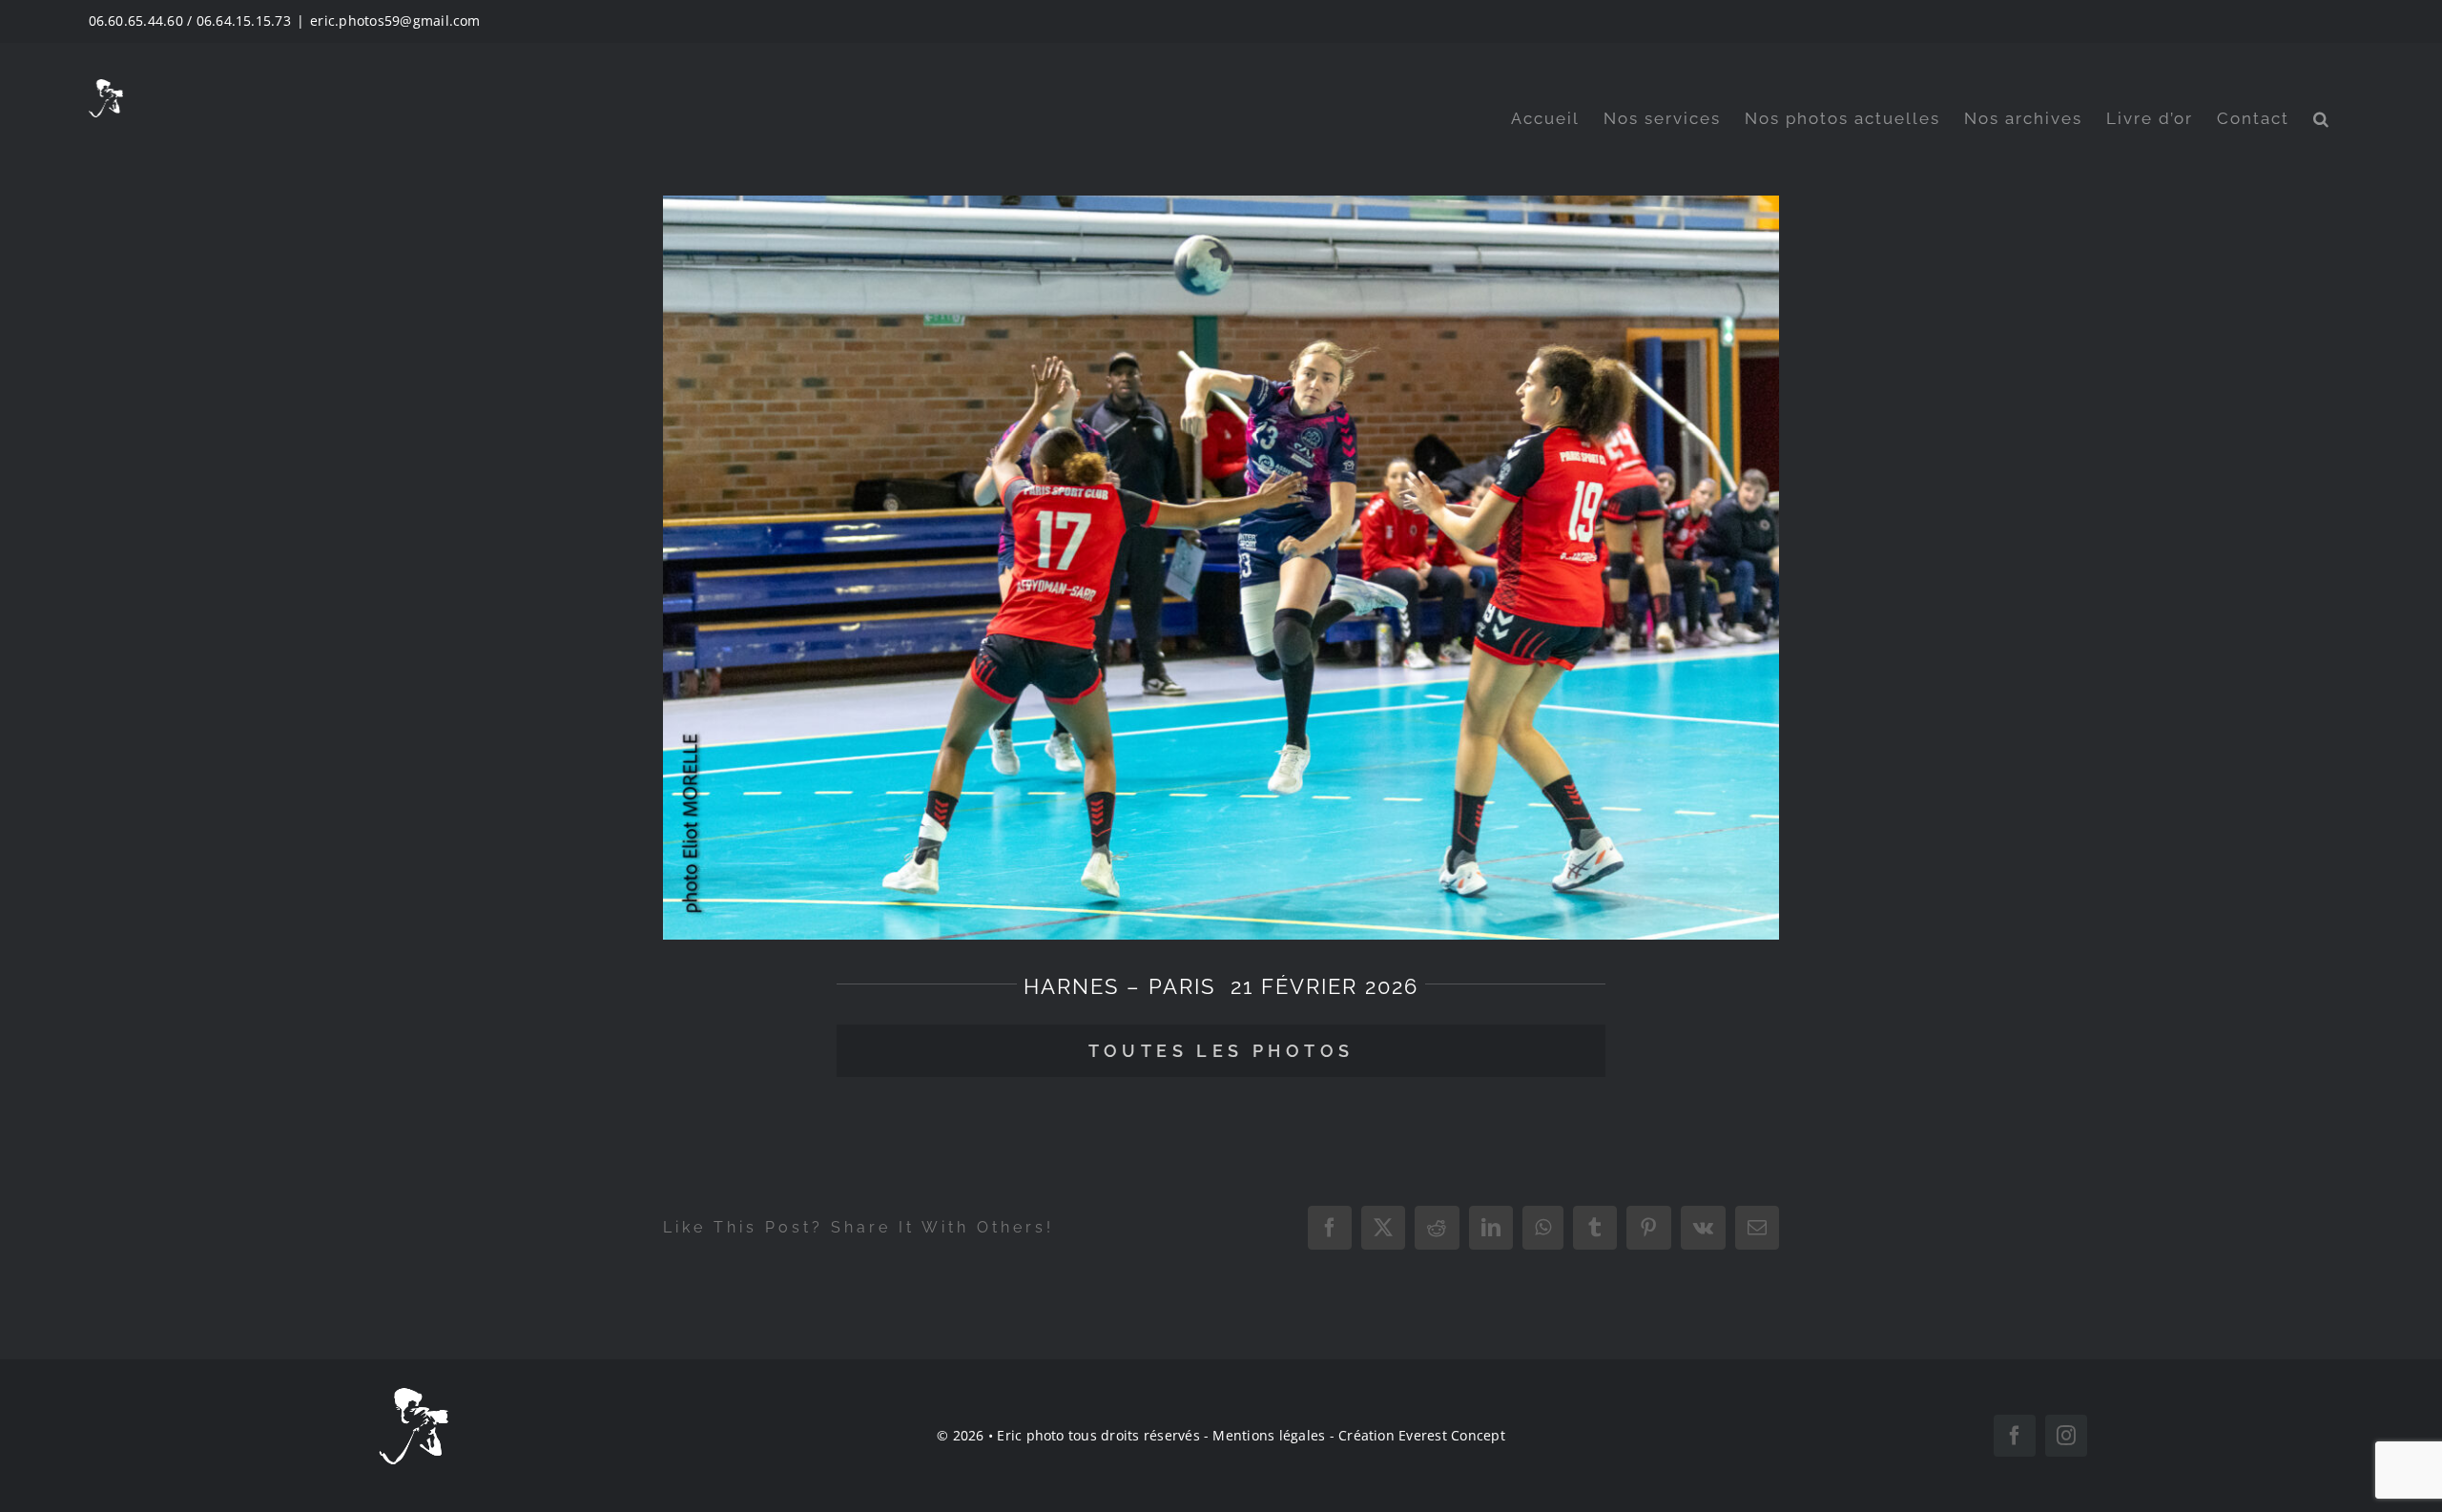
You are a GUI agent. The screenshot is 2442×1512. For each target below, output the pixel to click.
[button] (2322, 119)
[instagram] (2066, 1436)
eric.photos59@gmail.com (395, 21)
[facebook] (2015, 1436)
